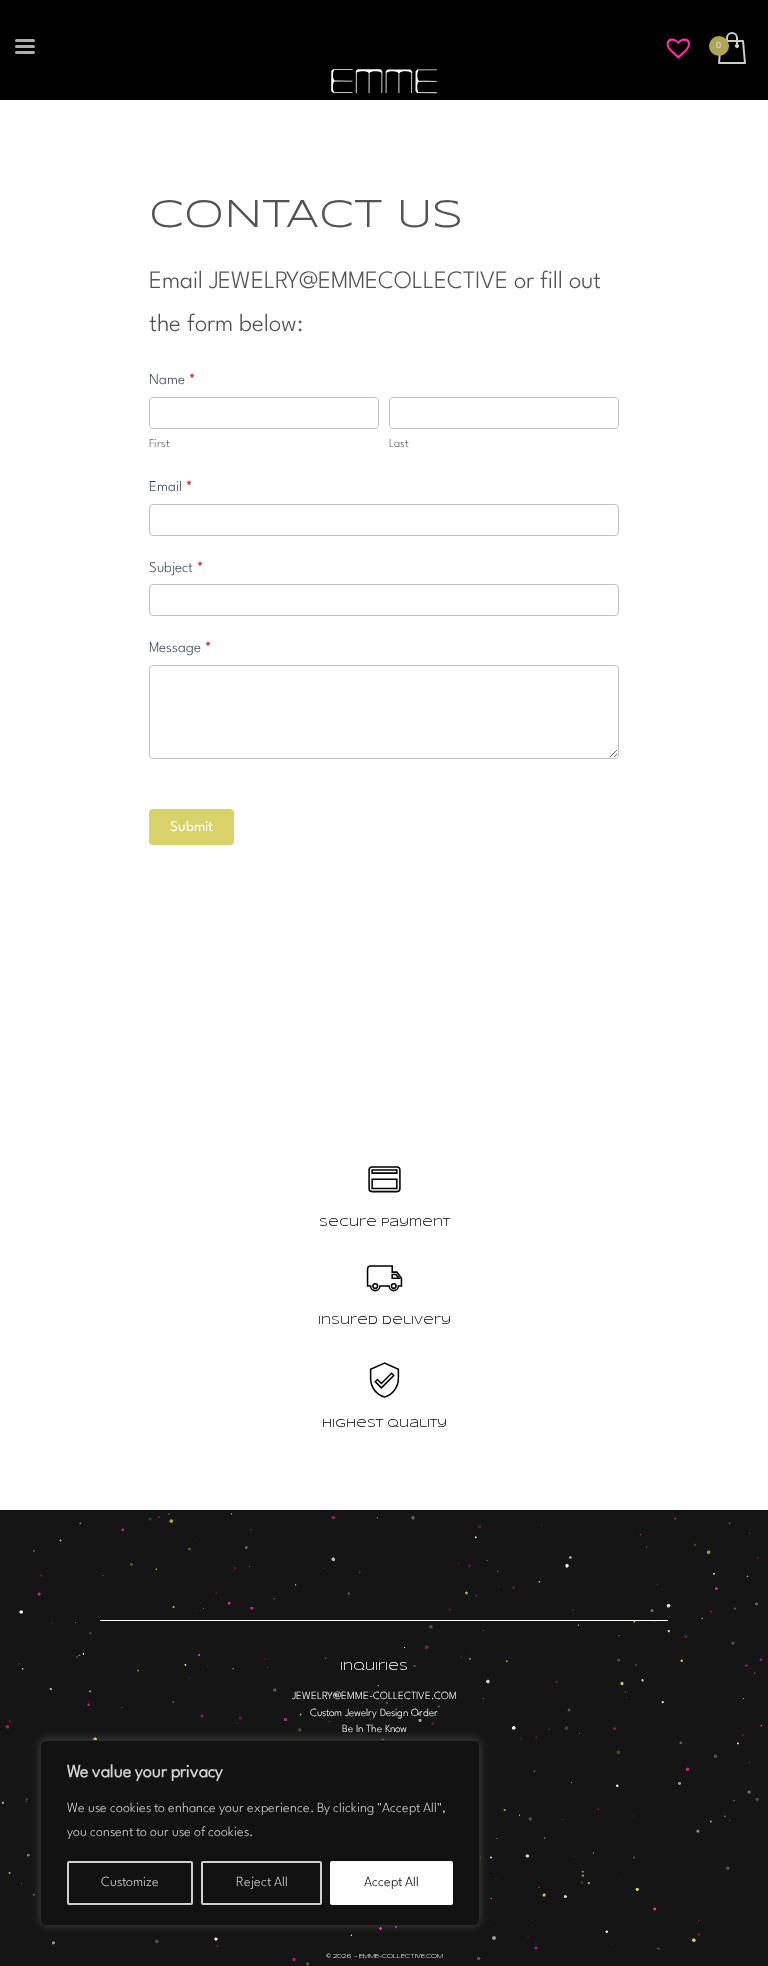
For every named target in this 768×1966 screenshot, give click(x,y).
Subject (176, 568)
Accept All (391, 1882)
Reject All (262, 1882)
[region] (260, 1833)
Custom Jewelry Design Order (374, 1713)
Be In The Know (374, 1729)
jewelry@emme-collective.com (374, 1696)
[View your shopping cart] (730, 50)
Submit (191, 827)
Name (172, 380)
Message (180, 648)
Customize (130, 1882)
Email (170, 487)
